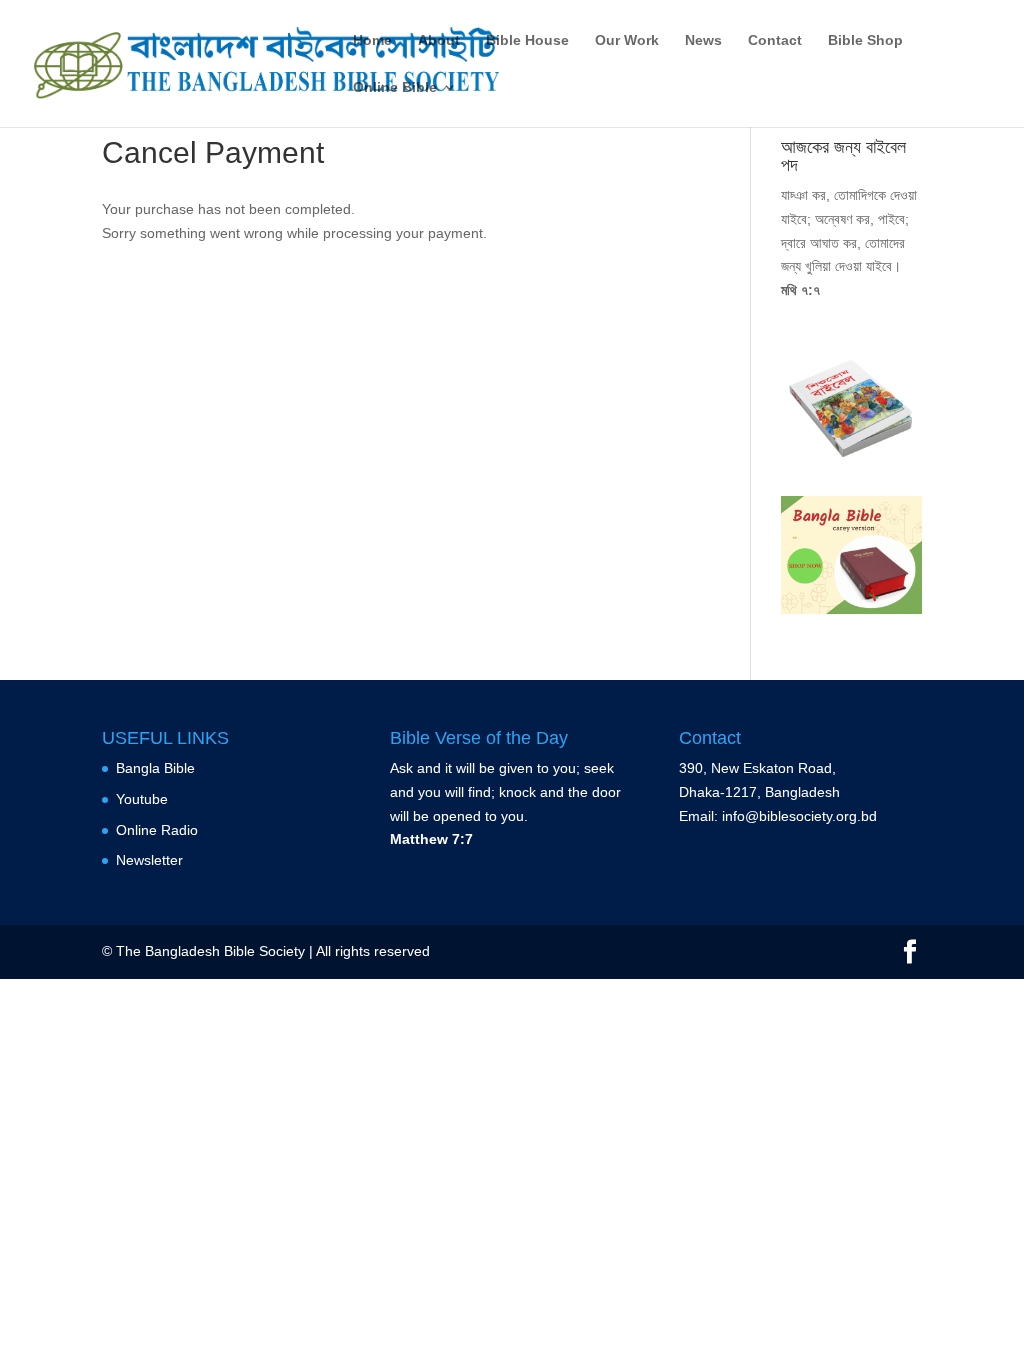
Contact (775, 40)
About (439, 40)
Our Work (627, 40)
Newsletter (149, 860)
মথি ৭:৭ (800, 290)
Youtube (142, 799)
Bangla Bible (155, 768)
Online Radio (157, 830)
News (703, 40)
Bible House (527, 40)
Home (372, 40)
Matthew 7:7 (431, 839)
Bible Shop (865, 40)
